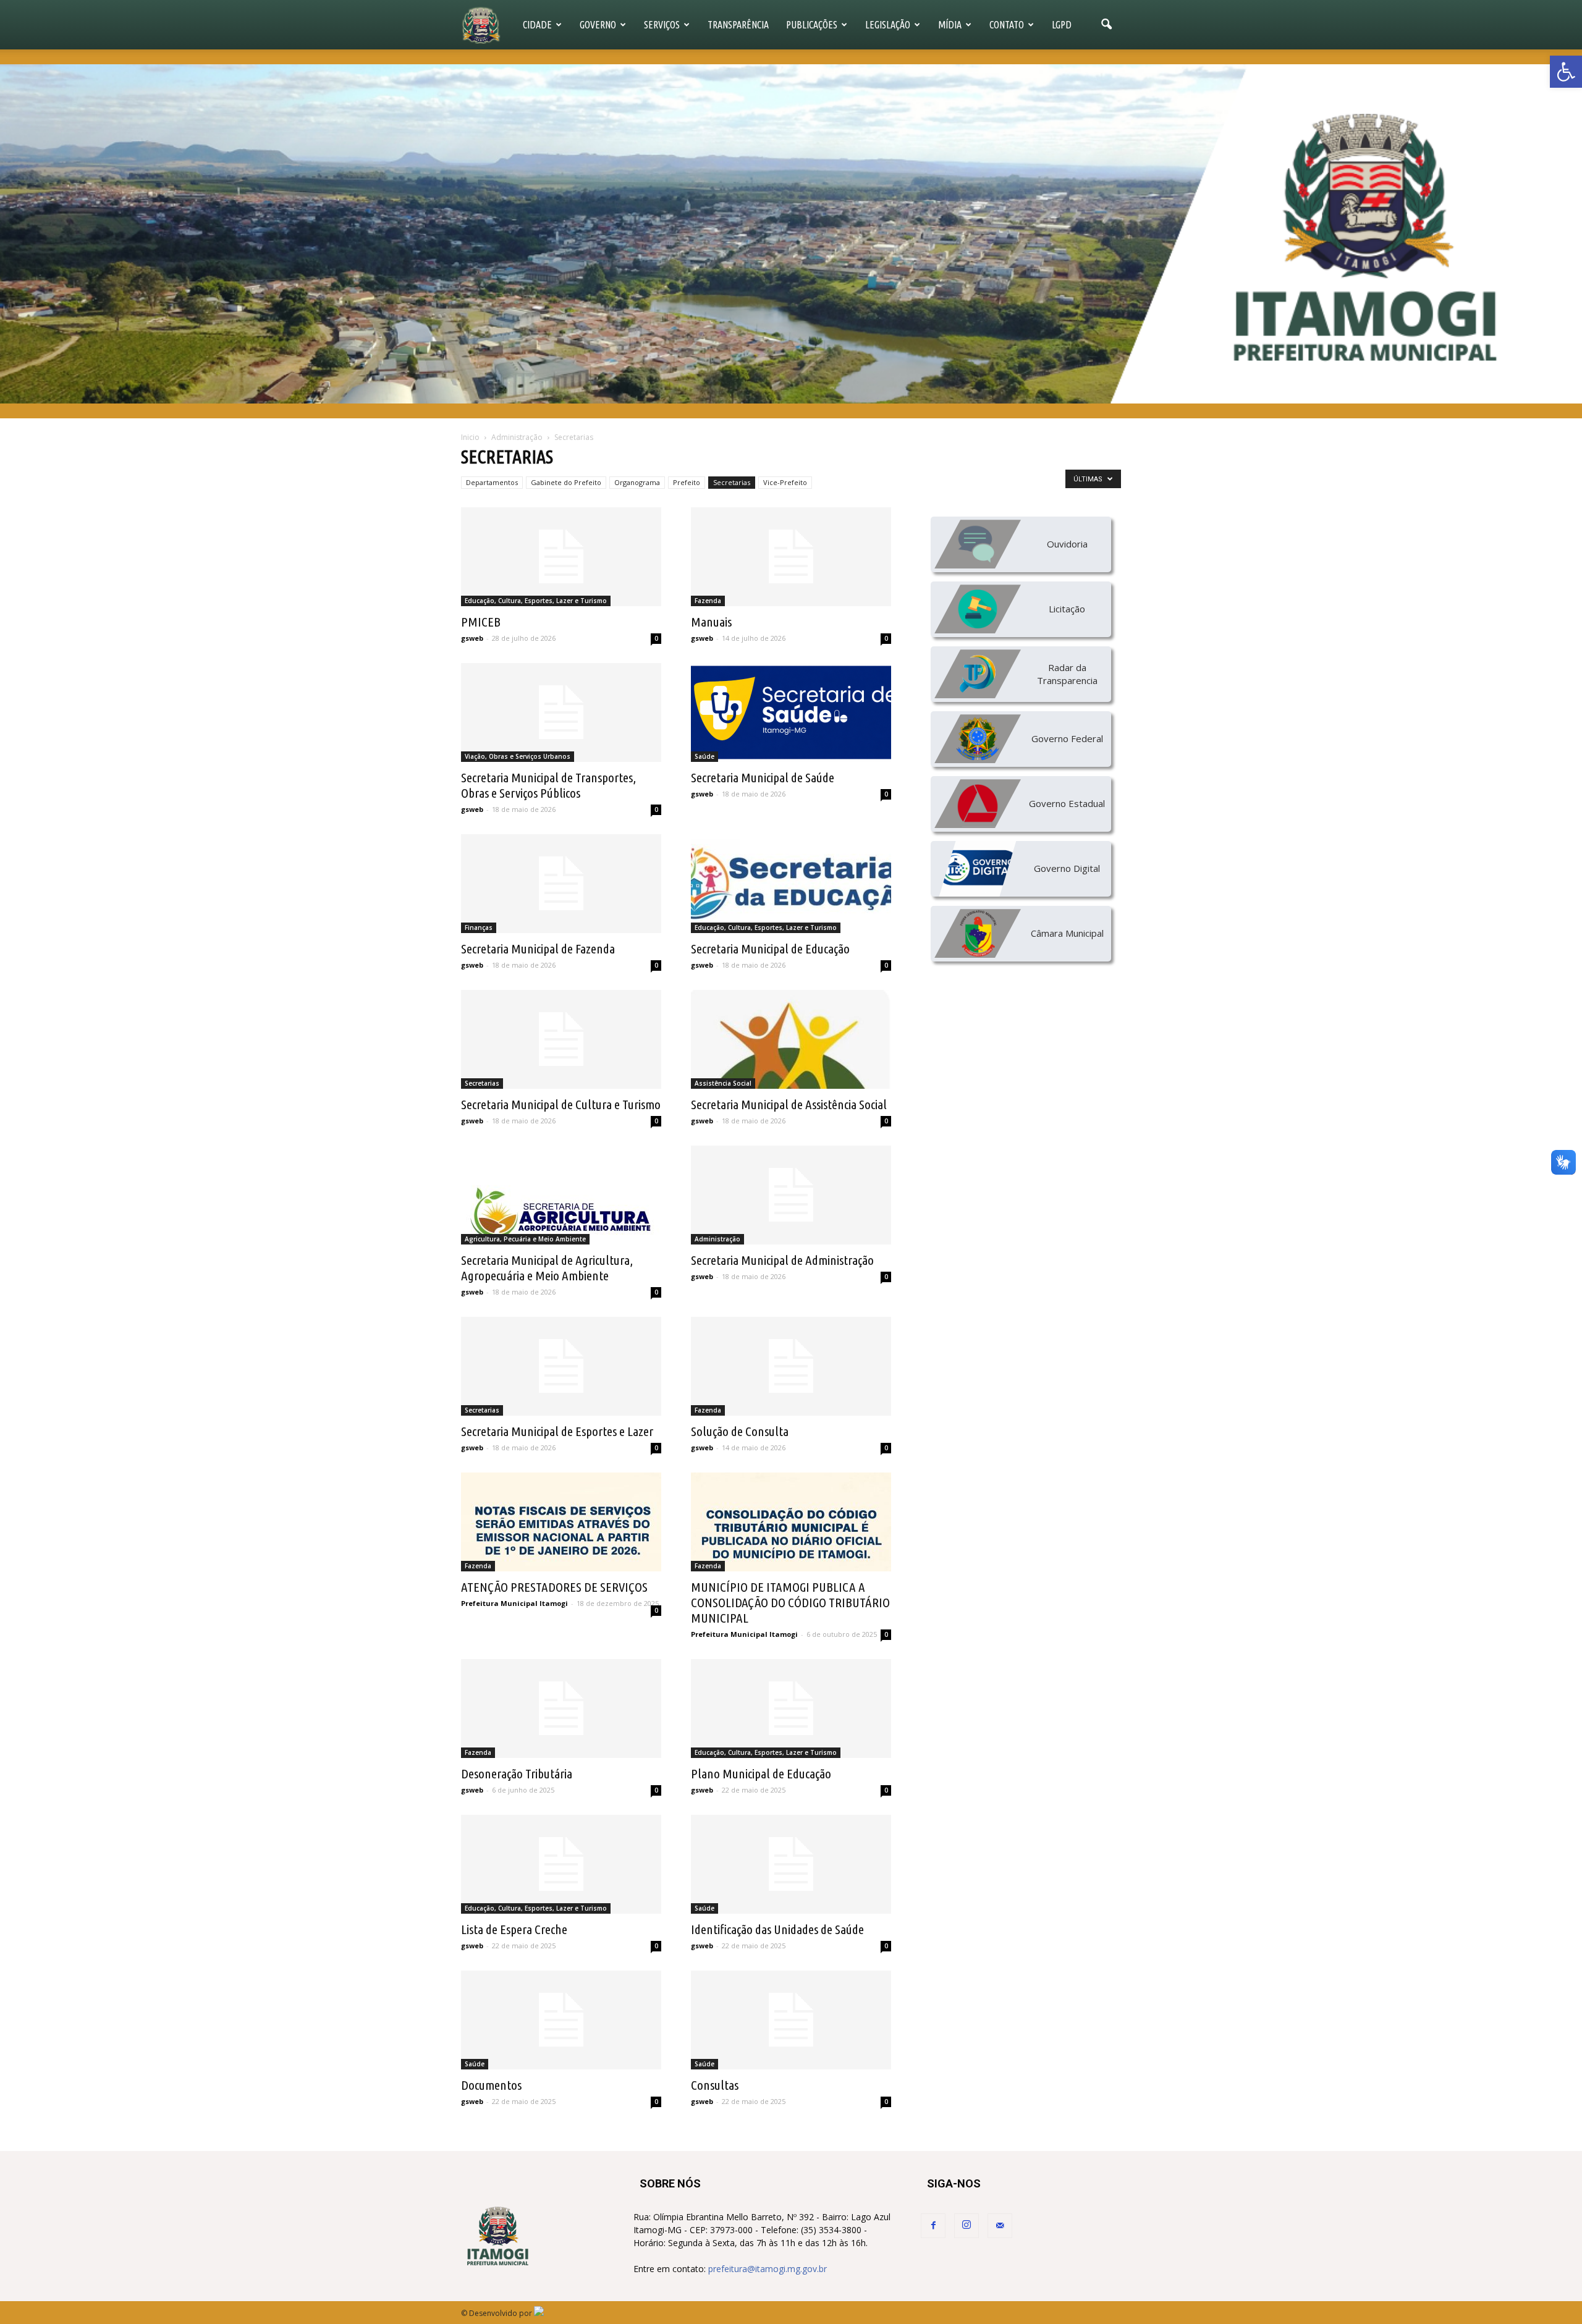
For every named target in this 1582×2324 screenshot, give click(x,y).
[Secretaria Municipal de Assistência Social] (791, 1039)
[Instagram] (967, 2226)
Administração (717, 1239)
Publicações (812, 25)
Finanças (479, 927)
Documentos (491, 2085)
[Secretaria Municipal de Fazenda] (561, 884)
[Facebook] (933, 2226)
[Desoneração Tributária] (561, 1709)
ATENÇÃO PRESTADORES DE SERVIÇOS (554, 1587)
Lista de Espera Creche (514, 1929)
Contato (1007, 25)
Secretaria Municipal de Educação (770, 949)
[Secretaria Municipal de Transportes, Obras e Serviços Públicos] (561, 712)
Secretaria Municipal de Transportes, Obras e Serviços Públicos (548, 785)
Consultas (715, 2085)
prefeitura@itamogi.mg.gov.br (768, 2269)
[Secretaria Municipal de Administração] (791, 1195)
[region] (791, 234)
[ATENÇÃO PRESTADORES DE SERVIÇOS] (561, 1522)
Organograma (637, 482)
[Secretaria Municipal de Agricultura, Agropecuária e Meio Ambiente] (561, 1195)
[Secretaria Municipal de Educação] (791, 884)
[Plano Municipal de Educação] (791, 1709)
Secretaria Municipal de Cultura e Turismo (561, 1104)
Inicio (470, 437)
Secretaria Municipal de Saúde (763, 777)
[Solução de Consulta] (791, 1366)
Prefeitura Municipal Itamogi (514, 1603)
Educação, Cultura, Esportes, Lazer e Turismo (536, 601)
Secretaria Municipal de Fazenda (538, 949)
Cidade (537, 25)
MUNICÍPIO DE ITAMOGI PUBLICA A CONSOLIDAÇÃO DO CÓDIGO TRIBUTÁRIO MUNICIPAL (790, 1602)
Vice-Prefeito (785, 482)
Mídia (950, 25)
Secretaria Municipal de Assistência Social (789, 1104)
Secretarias (732, 482)
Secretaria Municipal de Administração (782, 1260)
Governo (598, 25)
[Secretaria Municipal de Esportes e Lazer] (561, 1366)
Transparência (738, 25)
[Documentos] (561, 2020)
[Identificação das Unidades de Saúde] (791, 1864)
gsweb (472, 638)
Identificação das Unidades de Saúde (777, 1929)
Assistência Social (723, 1083)
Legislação (888, 25)
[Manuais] (791, 557)
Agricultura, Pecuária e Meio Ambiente (525, 1239)
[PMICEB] (561, 557)
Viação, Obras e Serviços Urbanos (518, 756)
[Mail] (1000, 2226)
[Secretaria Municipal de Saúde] (791, 712)
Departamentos (492, 482)
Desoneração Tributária (517, 1773)
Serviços (662, 25)
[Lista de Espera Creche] (561, 1864)
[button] (1566, 72)
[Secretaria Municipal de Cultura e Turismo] (561, 1039)
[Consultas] (791, 2020)
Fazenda (708, 601)
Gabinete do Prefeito (566, 482)
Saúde (704, 756)
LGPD (1062, 25)
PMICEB (481, 622)
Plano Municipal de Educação (761, 1773)
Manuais (711, 622)
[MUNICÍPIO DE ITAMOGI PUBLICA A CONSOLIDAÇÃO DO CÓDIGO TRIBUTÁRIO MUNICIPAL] (791, 1522)
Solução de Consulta (740, 1431)
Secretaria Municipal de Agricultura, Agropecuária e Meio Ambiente (547, 1268)
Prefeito (687, 482)
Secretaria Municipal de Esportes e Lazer (557, 1431)
